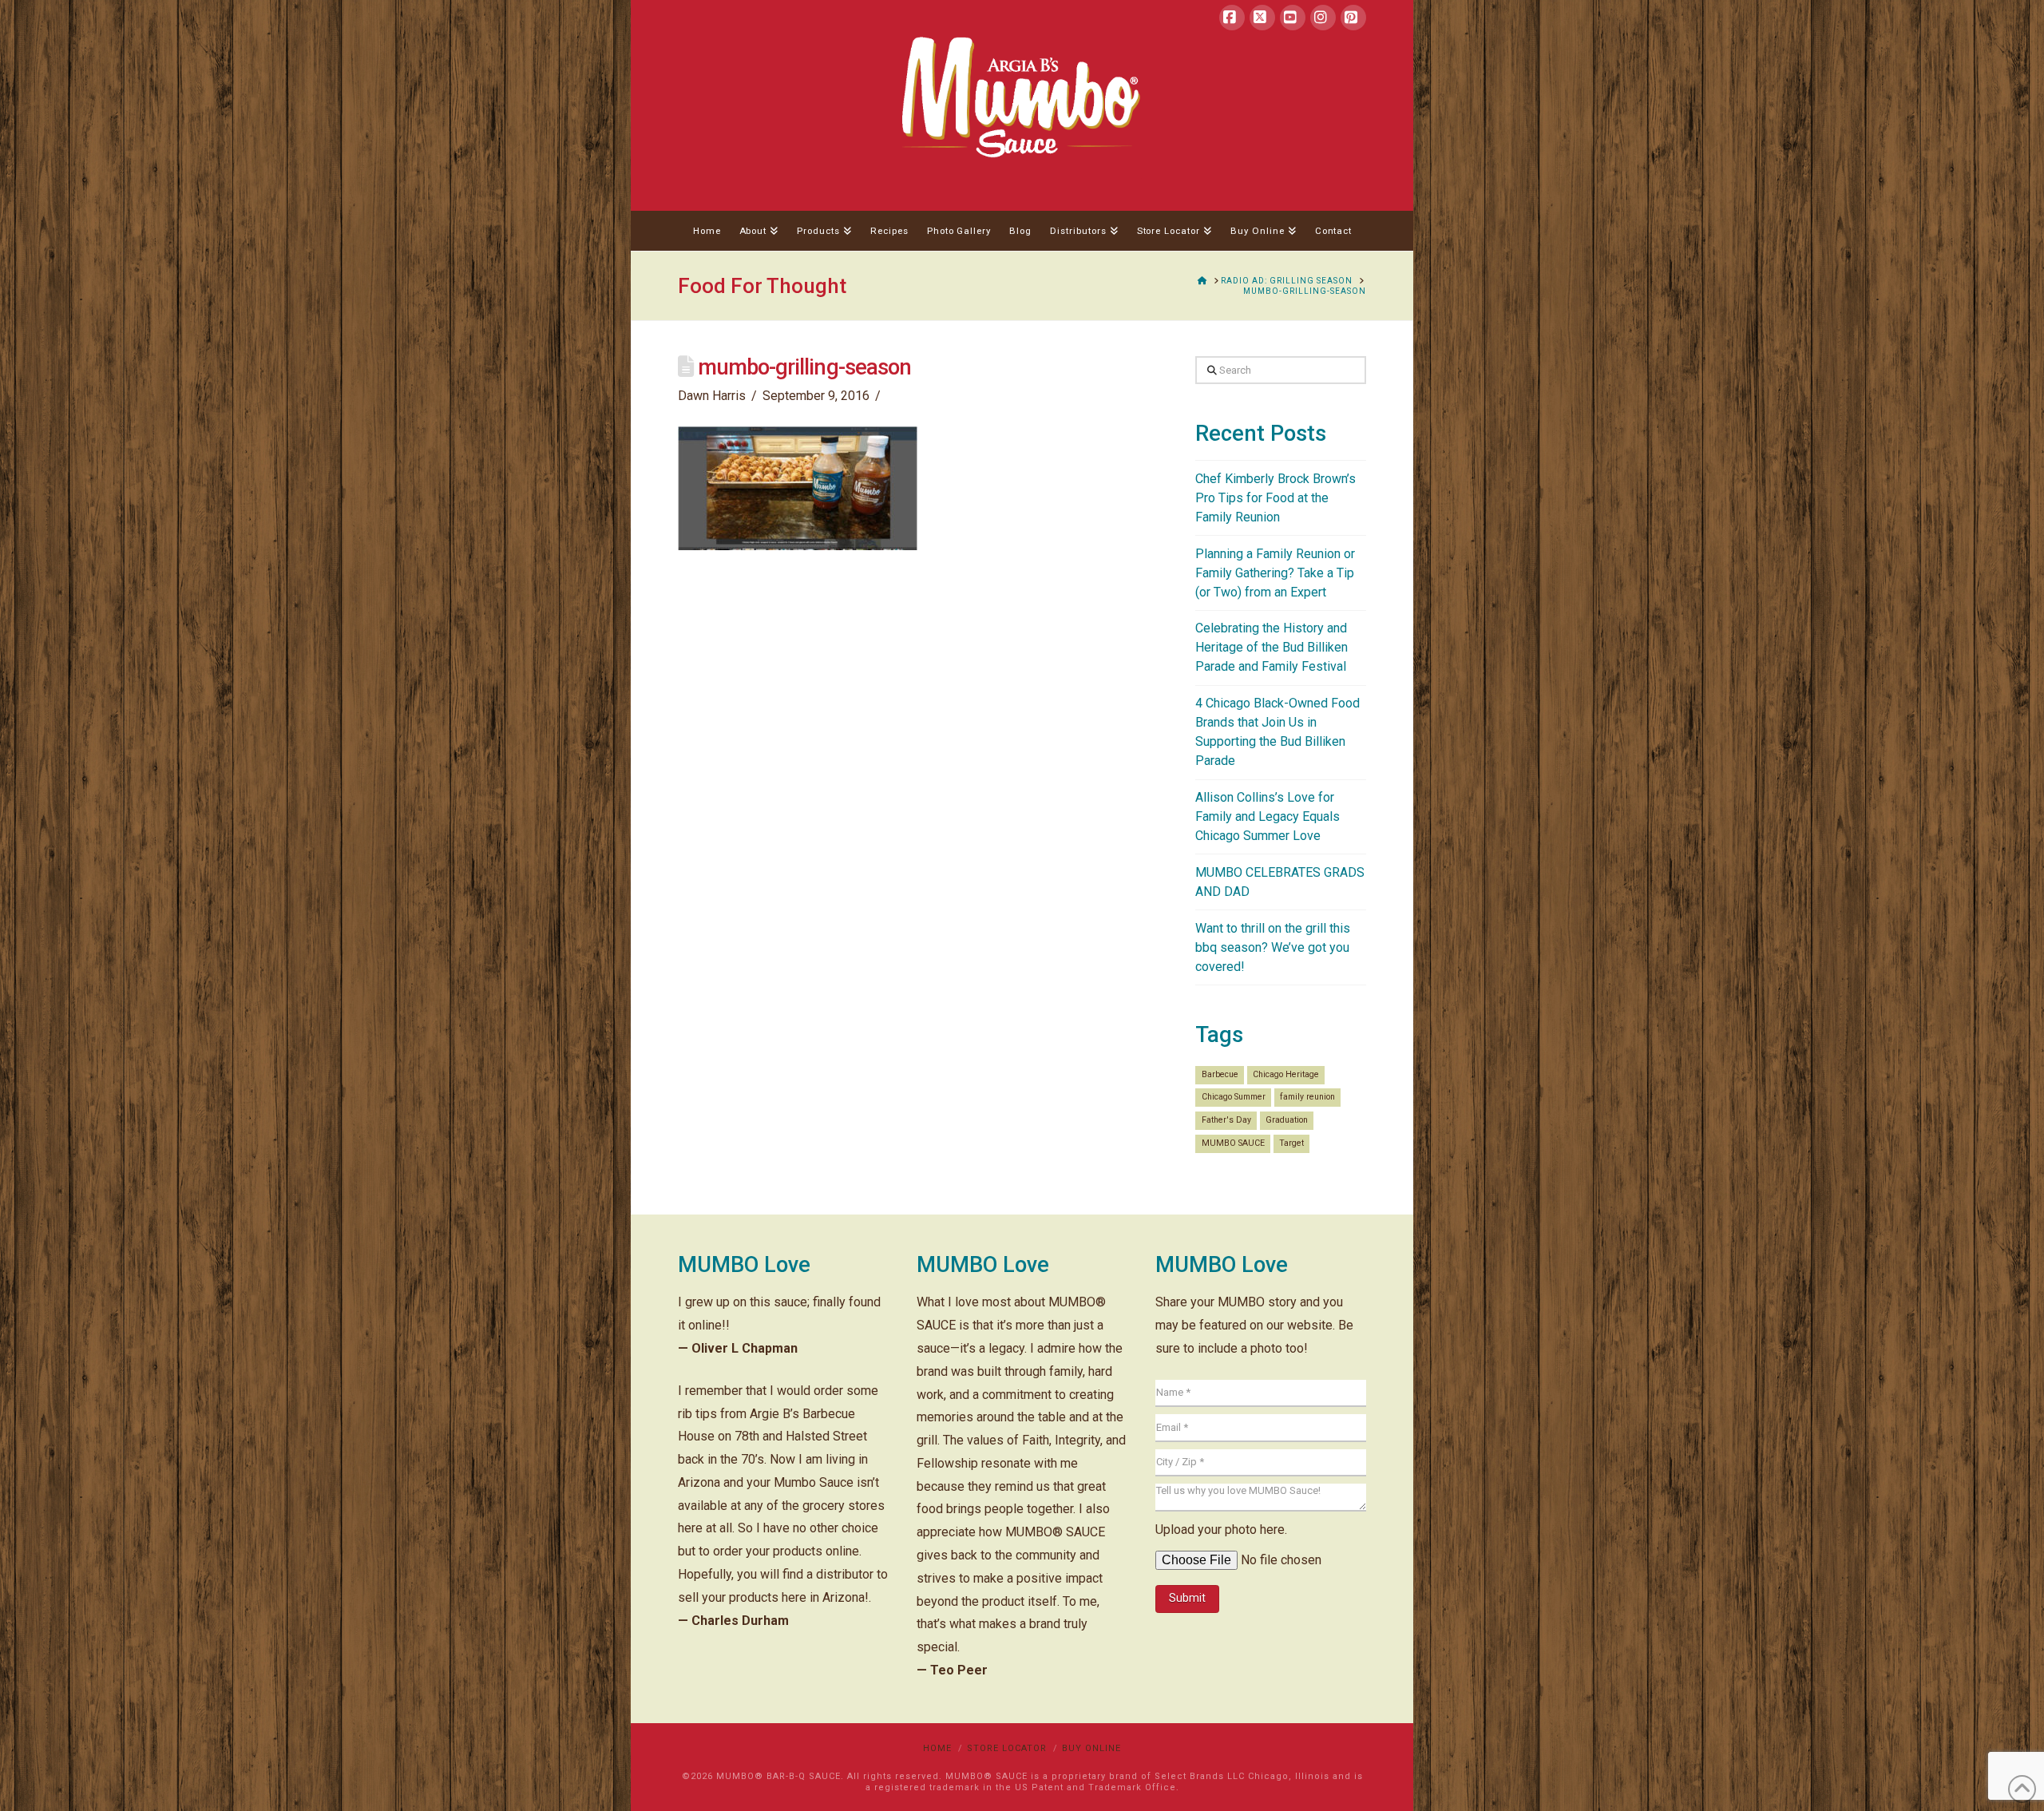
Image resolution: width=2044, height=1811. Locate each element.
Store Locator (1007, 1748)
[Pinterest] (1353, 18)
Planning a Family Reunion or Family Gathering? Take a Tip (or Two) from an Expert (1275, 573)
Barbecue (1220, 1074)
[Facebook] (1232, 18)
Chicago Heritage (1286, 1074)
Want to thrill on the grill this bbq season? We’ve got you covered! (1273, 947)
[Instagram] (1323, 18)
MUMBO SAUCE (1233, 1143)
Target (1291, 1143)
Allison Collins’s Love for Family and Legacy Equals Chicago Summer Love (1268, 816)
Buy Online (1091, 1748)
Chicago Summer (1234, 1097)
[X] (1262, 18)
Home (937, 1748)
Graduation (1287, 1120)
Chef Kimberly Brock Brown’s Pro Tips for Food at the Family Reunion (1276, 498)
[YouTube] (1293, 18)
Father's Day (1226, 1120)
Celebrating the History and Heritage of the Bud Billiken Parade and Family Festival (1272, 647)
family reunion (1307, 1097)
